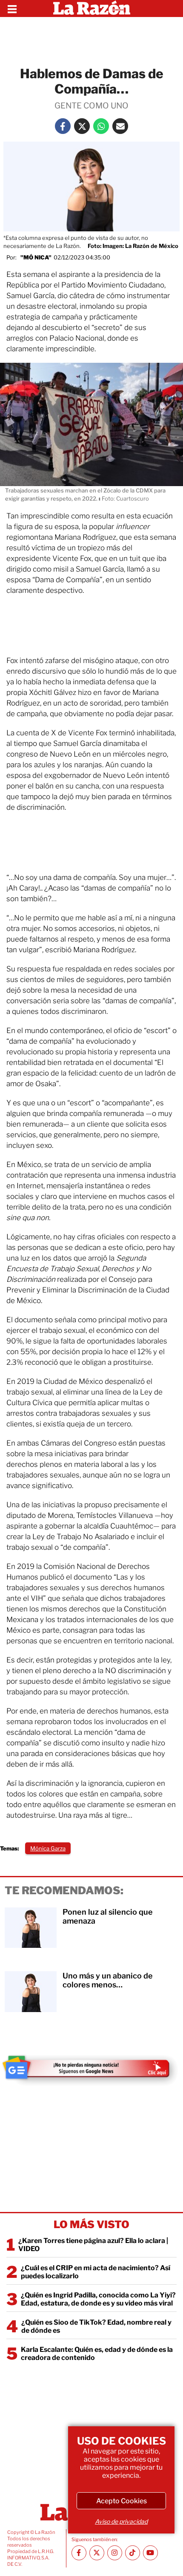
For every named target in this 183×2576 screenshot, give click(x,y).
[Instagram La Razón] (115, 2553)
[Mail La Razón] (120, 126)
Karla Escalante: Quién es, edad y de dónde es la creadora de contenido (97, 2354)
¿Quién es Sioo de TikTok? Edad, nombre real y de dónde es (96, 2326)
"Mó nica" (36, 257)
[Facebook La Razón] (63, 126)
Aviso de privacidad (121, 2521)
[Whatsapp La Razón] (101, 126)
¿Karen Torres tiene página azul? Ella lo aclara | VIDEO (93, 2245)
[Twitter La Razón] (82, 126)
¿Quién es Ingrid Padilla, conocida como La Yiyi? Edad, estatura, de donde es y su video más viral (98, 2299)
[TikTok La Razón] (133, 2553)
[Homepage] (92, 9)
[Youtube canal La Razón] (150, 2553)
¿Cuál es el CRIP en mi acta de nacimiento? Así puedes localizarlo (96, 2272)
